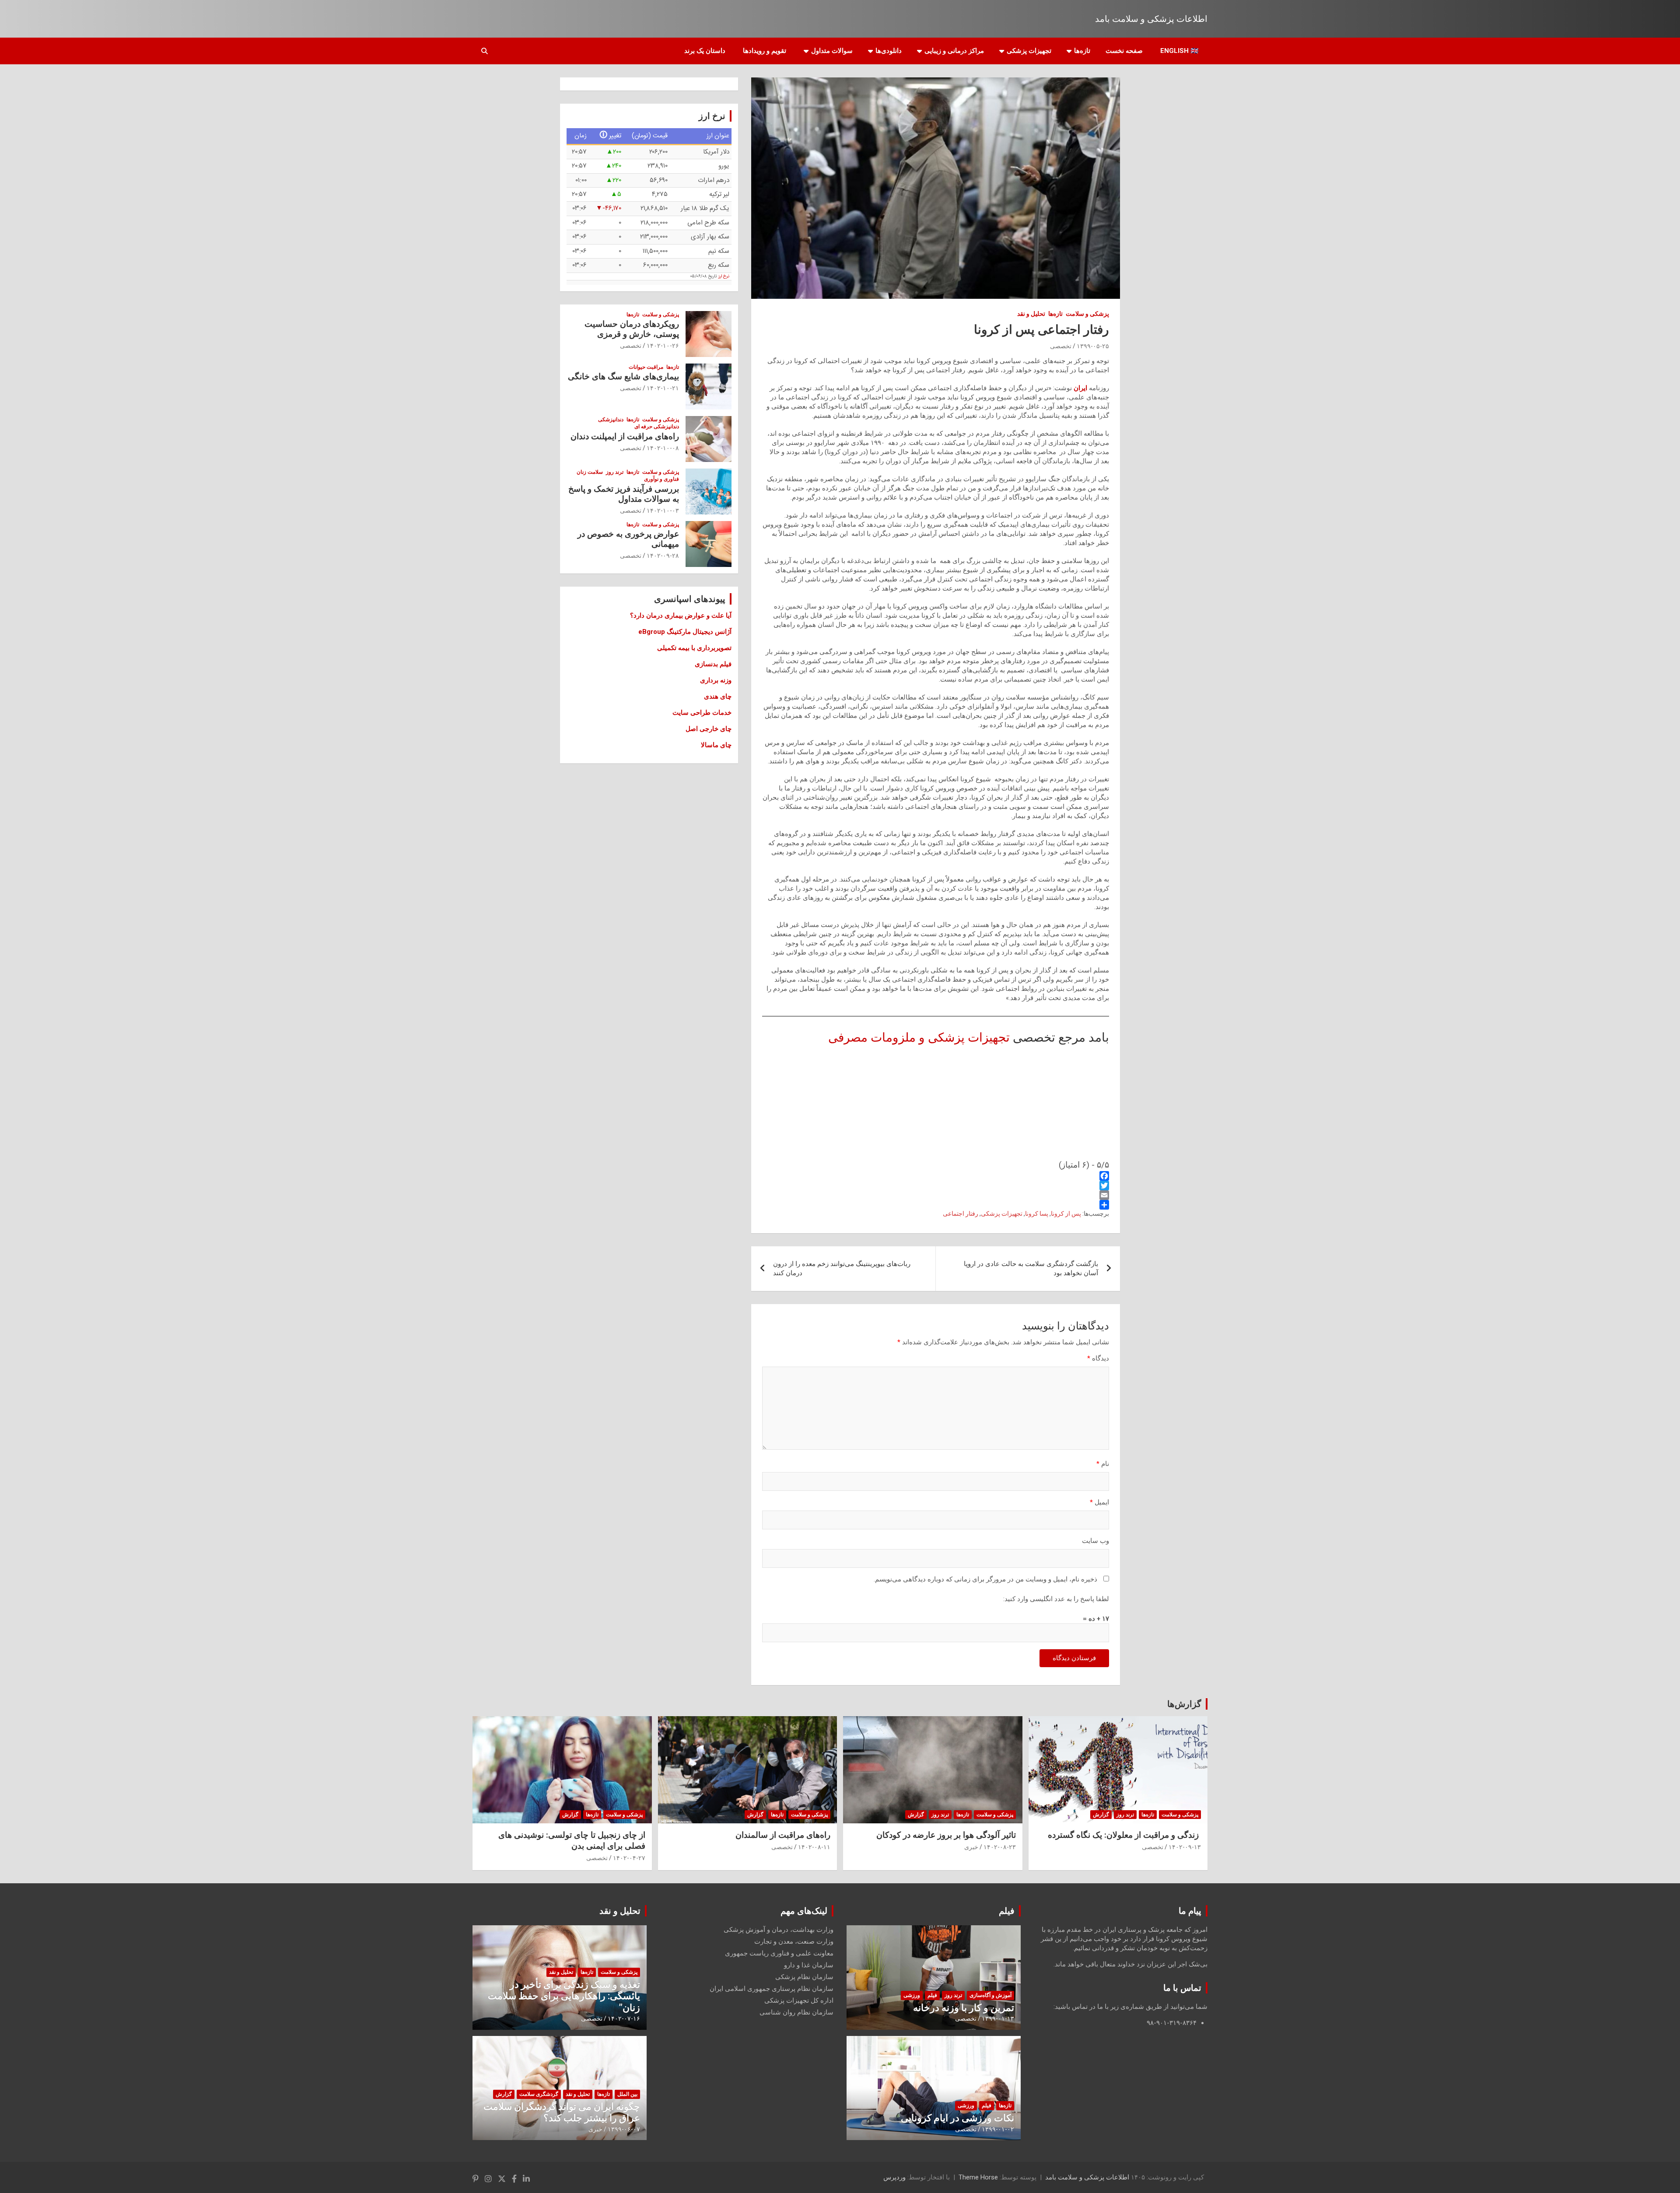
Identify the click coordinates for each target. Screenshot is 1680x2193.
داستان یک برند (705, 51)
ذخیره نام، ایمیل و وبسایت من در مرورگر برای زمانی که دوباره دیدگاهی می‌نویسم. (985, 1579)
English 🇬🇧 (1179, 51)
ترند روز (615, 472)
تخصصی (1061, 346)
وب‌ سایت (1095, 1541)
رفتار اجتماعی (961, 1214)
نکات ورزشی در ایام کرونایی (957, 2118)
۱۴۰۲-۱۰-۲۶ (663, 346)
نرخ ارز (724, 276)
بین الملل (627, 2094)
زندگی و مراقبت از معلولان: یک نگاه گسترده (1124, 1835)
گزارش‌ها (1184, 1704)
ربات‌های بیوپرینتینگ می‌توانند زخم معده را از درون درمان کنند (842, 1268)
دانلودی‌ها (889, 51)
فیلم (1007, 1911)
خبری (971, 1847)
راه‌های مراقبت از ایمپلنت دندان (625, 436)
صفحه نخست (1124, 51)
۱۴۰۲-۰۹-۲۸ (663, 556)
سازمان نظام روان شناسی (796, 2012)
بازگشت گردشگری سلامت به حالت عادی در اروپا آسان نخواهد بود (1031, 1268)
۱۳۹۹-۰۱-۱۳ (998, 2018)
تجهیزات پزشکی (1029, 51)
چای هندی (718, 696)
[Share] (936, 1205)
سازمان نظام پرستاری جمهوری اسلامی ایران (772, 1989)
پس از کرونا (1066, 1214)
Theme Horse (978, 2177)
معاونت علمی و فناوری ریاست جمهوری (779, 1953)
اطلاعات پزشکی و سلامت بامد (1151, 19)
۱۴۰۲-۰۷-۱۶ (624, 2018)
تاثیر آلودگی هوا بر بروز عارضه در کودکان (946, 1835)
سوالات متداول (832, 51)
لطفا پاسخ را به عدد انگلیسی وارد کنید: (1056, 1599)
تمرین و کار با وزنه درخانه (964, 2008)
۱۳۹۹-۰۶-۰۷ (624, 2129)
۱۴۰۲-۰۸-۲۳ (1000, 1847)
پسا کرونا (1037, 1214)
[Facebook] (936, 1176)
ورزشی (912, 1995)
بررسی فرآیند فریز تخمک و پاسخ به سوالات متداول (624, 494)
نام (1103, 1464)
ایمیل (1099, 1502)
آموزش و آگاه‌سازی (990, 1995)
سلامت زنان (590, 472)
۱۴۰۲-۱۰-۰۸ (663, 448)
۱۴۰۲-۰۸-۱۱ (814, 1847)
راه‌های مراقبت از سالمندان (783, 1835)
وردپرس (894, 2177)
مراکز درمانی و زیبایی (954, 51)
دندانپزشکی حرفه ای (657, 427)
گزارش (1101, 1815)
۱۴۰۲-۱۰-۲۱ (663, 388)
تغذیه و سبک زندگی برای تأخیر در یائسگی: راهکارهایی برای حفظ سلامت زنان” (564, 1996)
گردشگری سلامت (539, 2094)
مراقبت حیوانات (646, 367)
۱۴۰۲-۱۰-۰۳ (663, 511)
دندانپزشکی (611, 420)
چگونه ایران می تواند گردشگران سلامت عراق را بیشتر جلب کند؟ (562, 2112)
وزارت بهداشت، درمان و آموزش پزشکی (779, 1930)
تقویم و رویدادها (765, 51)
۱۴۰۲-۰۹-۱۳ (1185, 1847)
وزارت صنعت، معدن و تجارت (794, 1941)
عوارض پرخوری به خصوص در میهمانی (628, 539)
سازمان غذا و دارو (809, 1965)
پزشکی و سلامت (1087, 314)
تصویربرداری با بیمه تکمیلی (694, 648)
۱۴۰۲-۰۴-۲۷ (629, 1858)
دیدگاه (1098, 1358)
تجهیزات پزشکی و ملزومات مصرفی (919, 1037)
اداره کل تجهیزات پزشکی (799, 2001)
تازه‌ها (1082, 51)
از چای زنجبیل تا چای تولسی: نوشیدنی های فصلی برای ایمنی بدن (572, 1840)
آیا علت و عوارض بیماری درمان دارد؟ (681, 616)
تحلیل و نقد (1031, 314)
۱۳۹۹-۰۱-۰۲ (998, 2129)
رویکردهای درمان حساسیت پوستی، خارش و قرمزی (632, 329)
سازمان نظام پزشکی (804, 1977)
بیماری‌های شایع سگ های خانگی (623, 376)
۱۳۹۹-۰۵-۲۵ (1093, 346)
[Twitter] (936, 1186)
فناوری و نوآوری (661, 479)
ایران (1080, 388)
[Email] (936, 1195)
